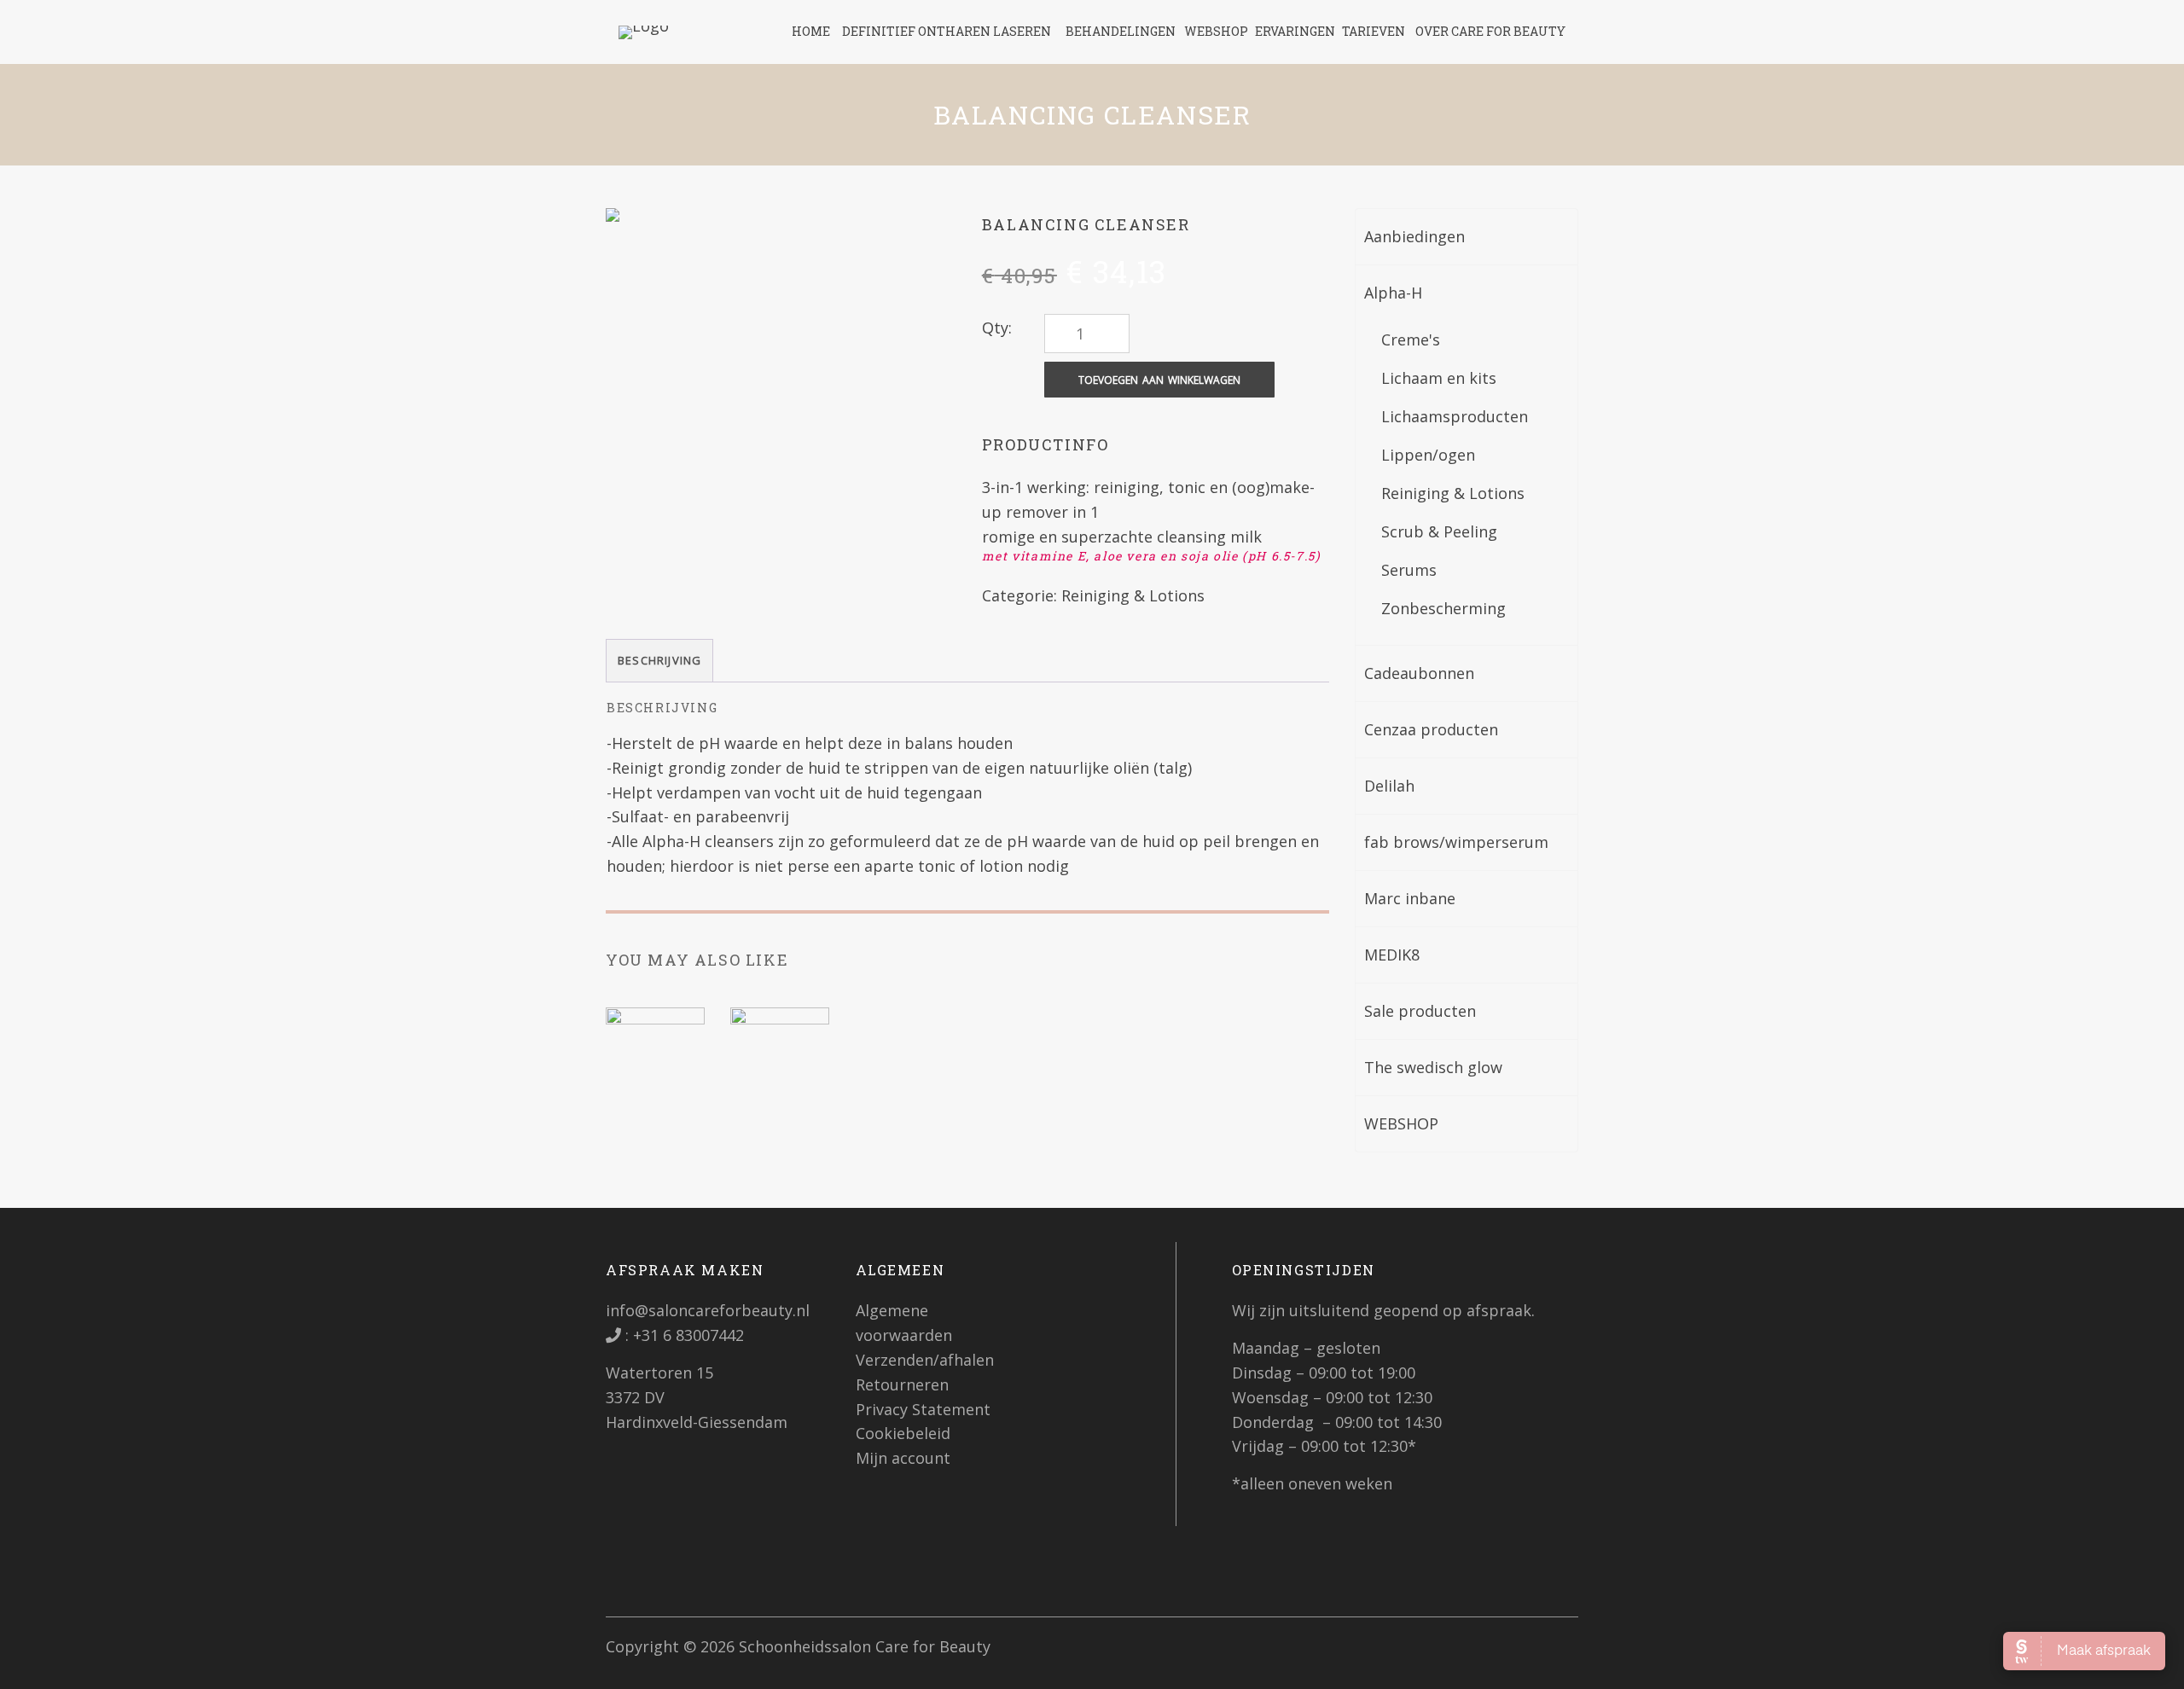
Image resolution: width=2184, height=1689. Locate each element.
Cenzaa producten (1431, 729)
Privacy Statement (923, 1409)
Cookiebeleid (903, 1433)
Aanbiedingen (1414, 236)
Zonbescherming (1443, 608)
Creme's (1411, 340)
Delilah (1389, 786)
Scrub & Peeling (1439, 531)
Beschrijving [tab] (659, 660)
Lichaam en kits (1439, 378)
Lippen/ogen (1428, 455)
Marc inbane (1410, 898)
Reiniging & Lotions (1133, 595)
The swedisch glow (1433, 1067)
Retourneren (902, 1384)
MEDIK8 (1392, 955)
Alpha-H (1393, 293)
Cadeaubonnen (1419, 673)
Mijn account (903, 1458)
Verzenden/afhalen (925, 1360)
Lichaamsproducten (1455, 416)
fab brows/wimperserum (1456, 842)
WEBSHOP (1401, 1123)
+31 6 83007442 (686, 1335)
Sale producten (1420, 1011)
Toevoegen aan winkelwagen (1159, 380)
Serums (1409, 570)
